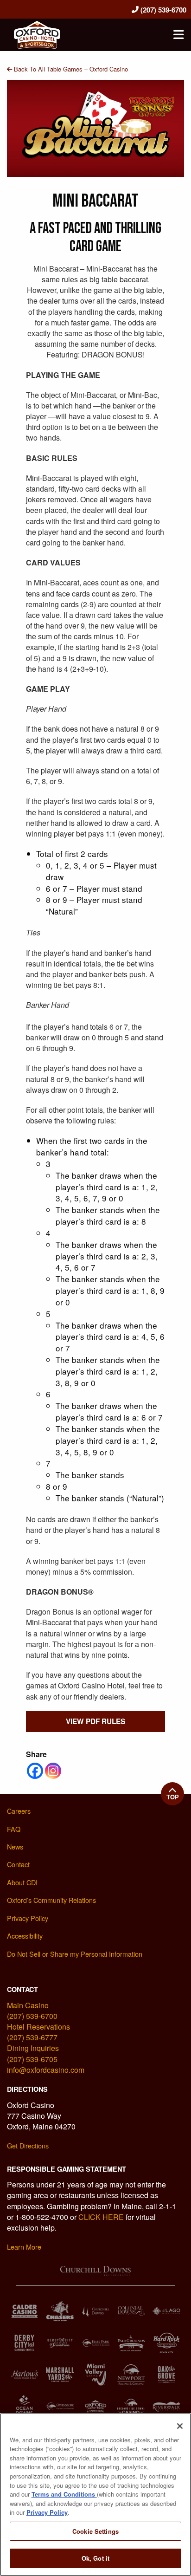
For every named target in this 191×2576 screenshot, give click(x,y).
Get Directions (28, 2145)
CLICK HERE (101, 2217)
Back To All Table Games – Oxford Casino (70, 69)
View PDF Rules (95, 1721)
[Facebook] (35, 1771)
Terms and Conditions (64, 2494)
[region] (95, 2495)
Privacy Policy (47, 2512)
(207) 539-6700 (162, 10)
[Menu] (178, 35)
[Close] (180, 2426)
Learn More (24, 2247)
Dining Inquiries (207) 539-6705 (33, 2053)
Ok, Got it (95, 2558)
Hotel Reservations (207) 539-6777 (38, 2032)
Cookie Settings (95, 2531)
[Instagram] (53, 1771)
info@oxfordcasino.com (46, 2070)
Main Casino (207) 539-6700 (32, 2011)
